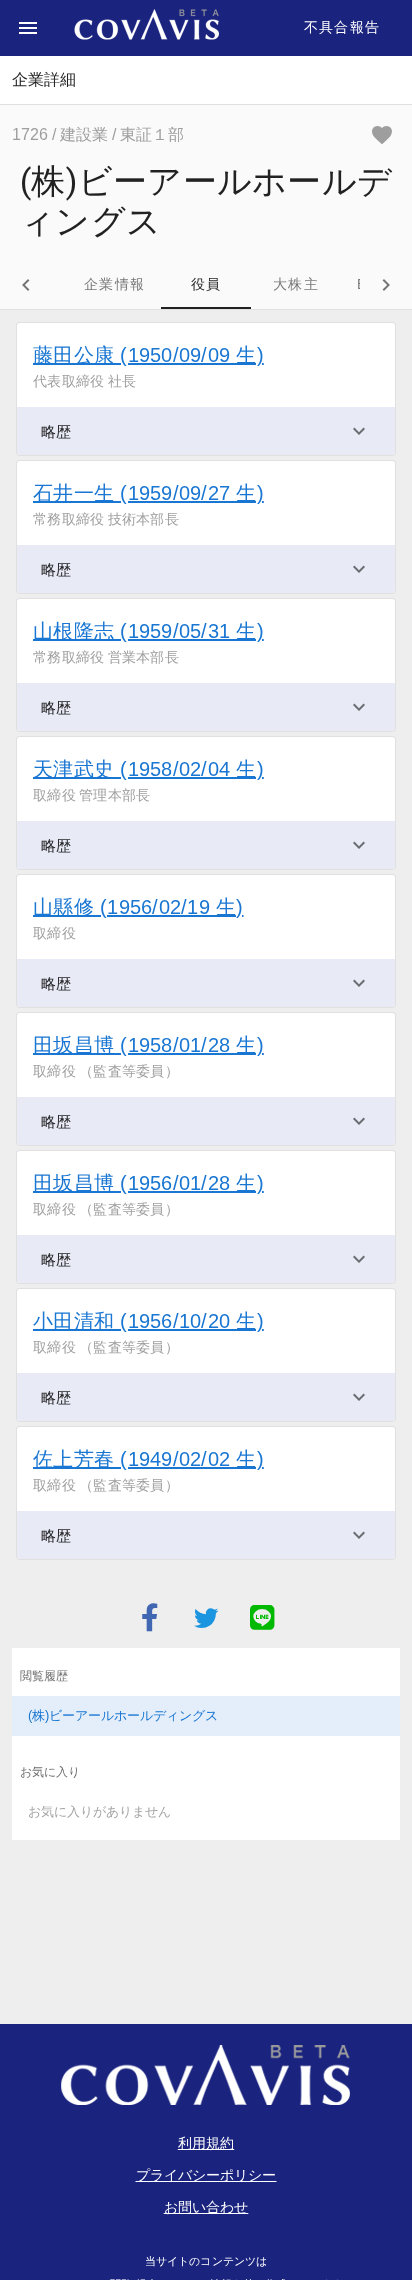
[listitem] (206, 1716)
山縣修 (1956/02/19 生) (138, 907)
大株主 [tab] (296, 284)
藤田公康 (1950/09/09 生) (148, 355)
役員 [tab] (206, 284)
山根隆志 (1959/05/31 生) (148, 631)
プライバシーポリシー (206, 2175)
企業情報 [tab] (114, 284)
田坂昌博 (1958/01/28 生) (148, 1045)
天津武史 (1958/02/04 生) (148, 769)
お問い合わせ (206, 2207)
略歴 (56, 431)
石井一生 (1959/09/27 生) (148, 493)
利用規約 (206, 2143)
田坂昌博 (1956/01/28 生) (148, 1183)
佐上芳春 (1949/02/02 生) (148, 1459)
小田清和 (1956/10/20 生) (148, 1321)
